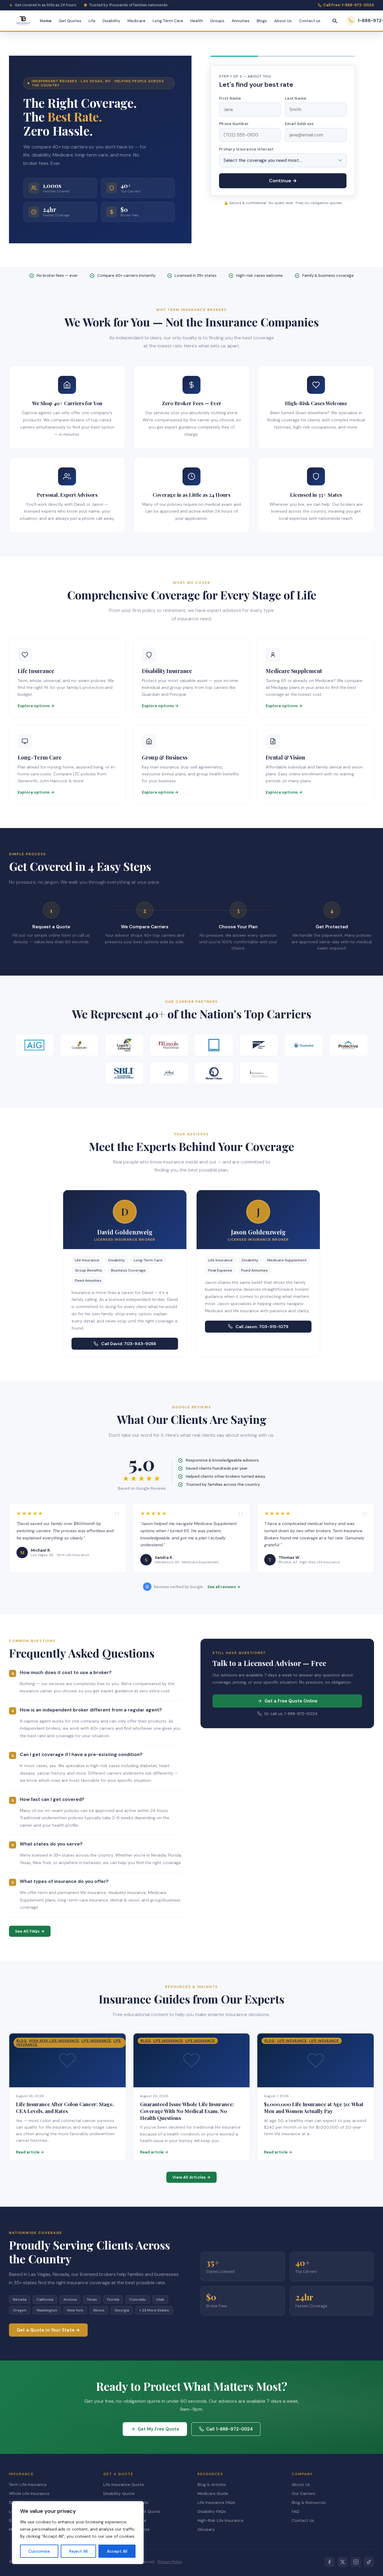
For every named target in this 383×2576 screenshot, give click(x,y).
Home (46, 21)
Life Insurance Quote (124, 2485)
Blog (22, 2041)
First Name (230, 98)
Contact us (310, 21)
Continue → (283, 181)
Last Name (295, 98)
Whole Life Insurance (29, 2494)
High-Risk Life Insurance (221, 2520)
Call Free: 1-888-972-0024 (349, 5)
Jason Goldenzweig (258, 1232)
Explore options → (36, 706)
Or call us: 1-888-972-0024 (291, 1714)
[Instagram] (356, 2562)
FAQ (295, 2512)
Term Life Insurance (28, 2485)
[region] (78, 2533)
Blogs (262, 21)
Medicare (136, 21)
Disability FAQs (212, 2512)
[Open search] (335, 21)
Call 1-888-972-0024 (230, 2429)
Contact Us (303, 2520)
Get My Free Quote (158, 2429)
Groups (217, 21)
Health (197, 21)
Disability (111, 21)
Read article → (30, 2152)
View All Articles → (191, 2177)
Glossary (206, 2529)
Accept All (117, 2551)
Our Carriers (304, 2494)
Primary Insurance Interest (246, 149)
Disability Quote (119, 2494)
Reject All (78, 2551)
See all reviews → (224, 1587)
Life (92, 21)
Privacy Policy (170, 2562)
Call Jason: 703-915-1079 (262, 1327)
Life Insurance (96, 2041)
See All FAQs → (30, 1931)
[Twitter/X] (343, 2562)
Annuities (241, 21)
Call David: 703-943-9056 (129, 1344)
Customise (39, 2551)
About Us (283, 21)
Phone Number (234, 124)
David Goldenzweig (125, 1232)
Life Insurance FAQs (216, 2503)
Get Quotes (70, 21)
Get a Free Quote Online (291, 1701)
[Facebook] (329, 2562)
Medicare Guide (213, 2494)
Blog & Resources (309, 2503)
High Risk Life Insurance (54, 2041)
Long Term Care (168, 21)
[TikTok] (369, 2562)
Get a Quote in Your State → (48, 2330)
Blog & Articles (212, 2485)
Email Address (299, 124)
